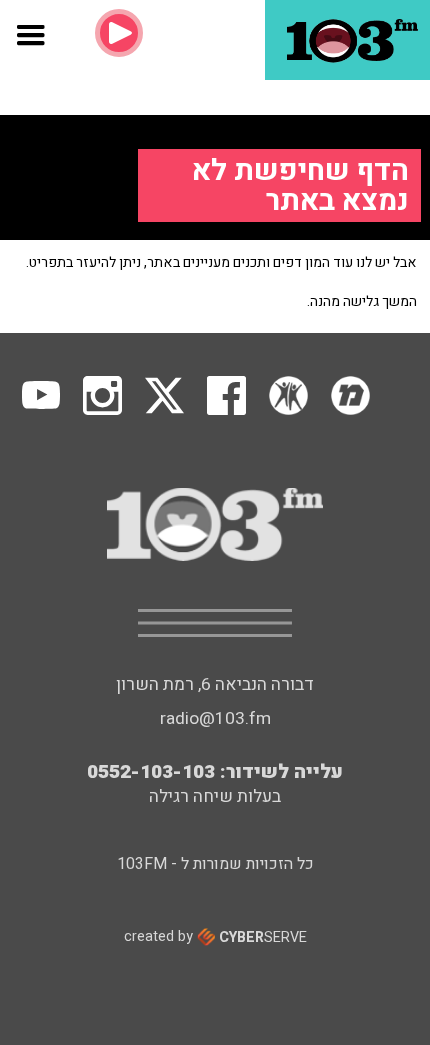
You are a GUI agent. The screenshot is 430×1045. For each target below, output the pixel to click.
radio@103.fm (215, 718)
